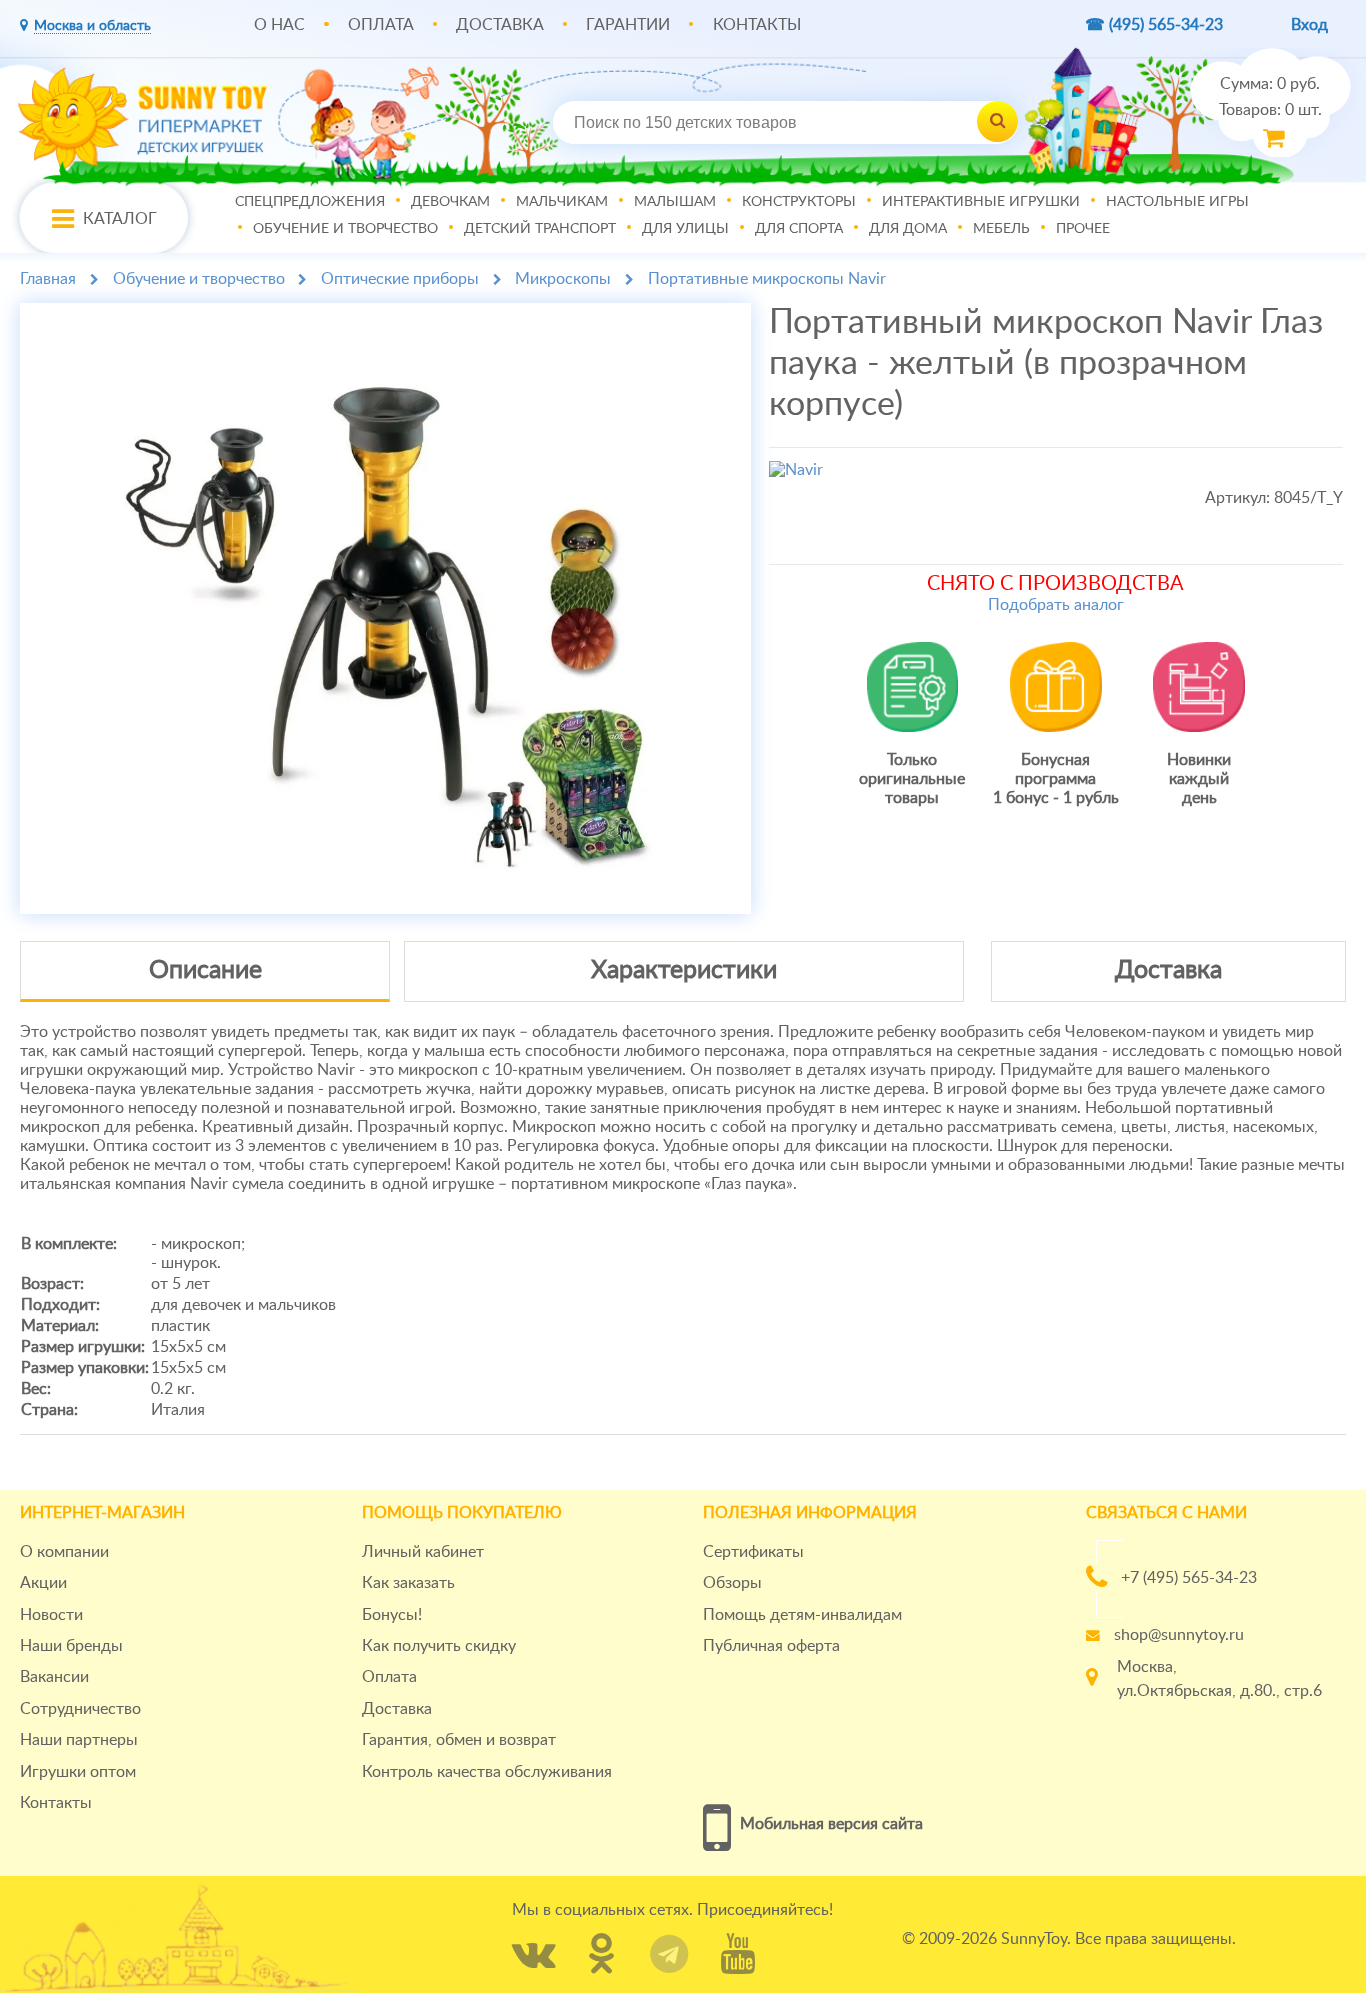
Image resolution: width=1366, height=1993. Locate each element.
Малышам (675, 203)
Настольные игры (1177, 203)
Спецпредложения (310, 203)
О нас (279, 25)
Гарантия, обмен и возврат (459, 1740)
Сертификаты (753, 1552)
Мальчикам (562, 203)
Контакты (757, 25)
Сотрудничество (80, 1709)
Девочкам (450, 203)
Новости (51, 1615)
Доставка (500, 25)
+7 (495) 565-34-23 (1189, 1578)
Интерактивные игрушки (981, 203)
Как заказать (408, 1583)
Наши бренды (71, 1646)
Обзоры (732, 1583)
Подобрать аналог (1056, 605)
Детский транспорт (540, 229)
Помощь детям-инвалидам (802, 1615)
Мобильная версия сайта (831, 1824)
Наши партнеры (79, 1740)
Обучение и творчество (345, 229)
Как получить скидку (439, 1646)
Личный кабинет (423, 1552)
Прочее (1083, 229)
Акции (43, 1583)
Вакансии (54, 1677)
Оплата (381, 25)
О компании (64, 1552)
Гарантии (628, 25)
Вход (1309, 25)
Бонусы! (392, 1615)
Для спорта (799, 229)
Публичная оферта (771, 1646)
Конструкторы (799, 203)
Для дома (908, 229)
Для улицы (685, 229)
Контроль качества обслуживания (487, 1772)
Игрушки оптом (78, 1772)
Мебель (1001, 229)
